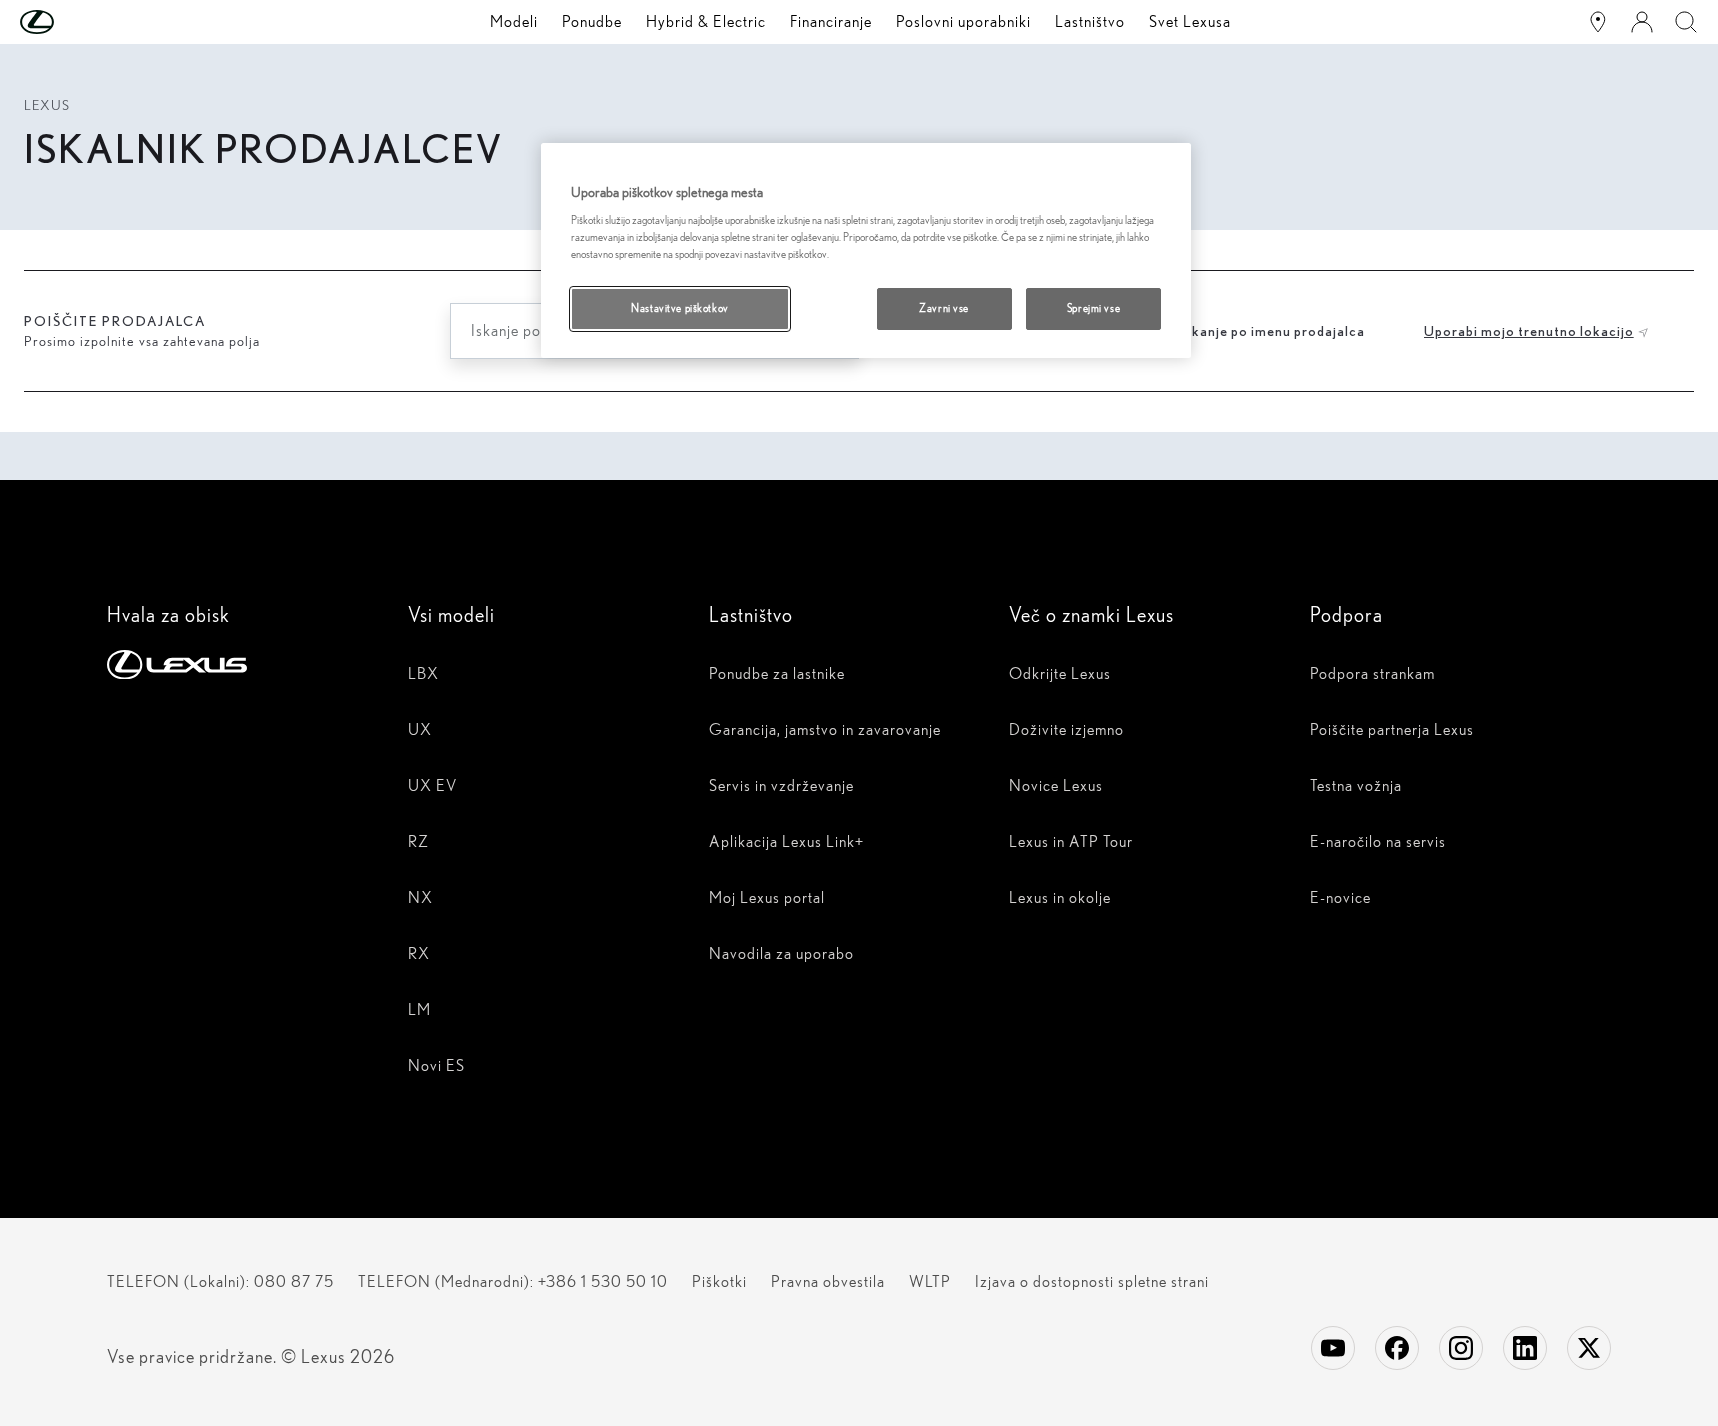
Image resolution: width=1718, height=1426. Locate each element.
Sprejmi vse (1093, 308)
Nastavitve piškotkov (679, 308)
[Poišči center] (1598, 22)
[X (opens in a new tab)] (1589, 1348)
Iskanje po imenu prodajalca (1273, 331)
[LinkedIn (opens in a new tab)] (1525, 1348)
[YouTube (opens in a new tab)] (1333, 1348)
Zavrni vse (944, 308)
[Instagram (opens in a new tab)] (1461, 1348)
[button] (77, 22)
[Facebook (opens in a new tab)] (1397, 1348)
